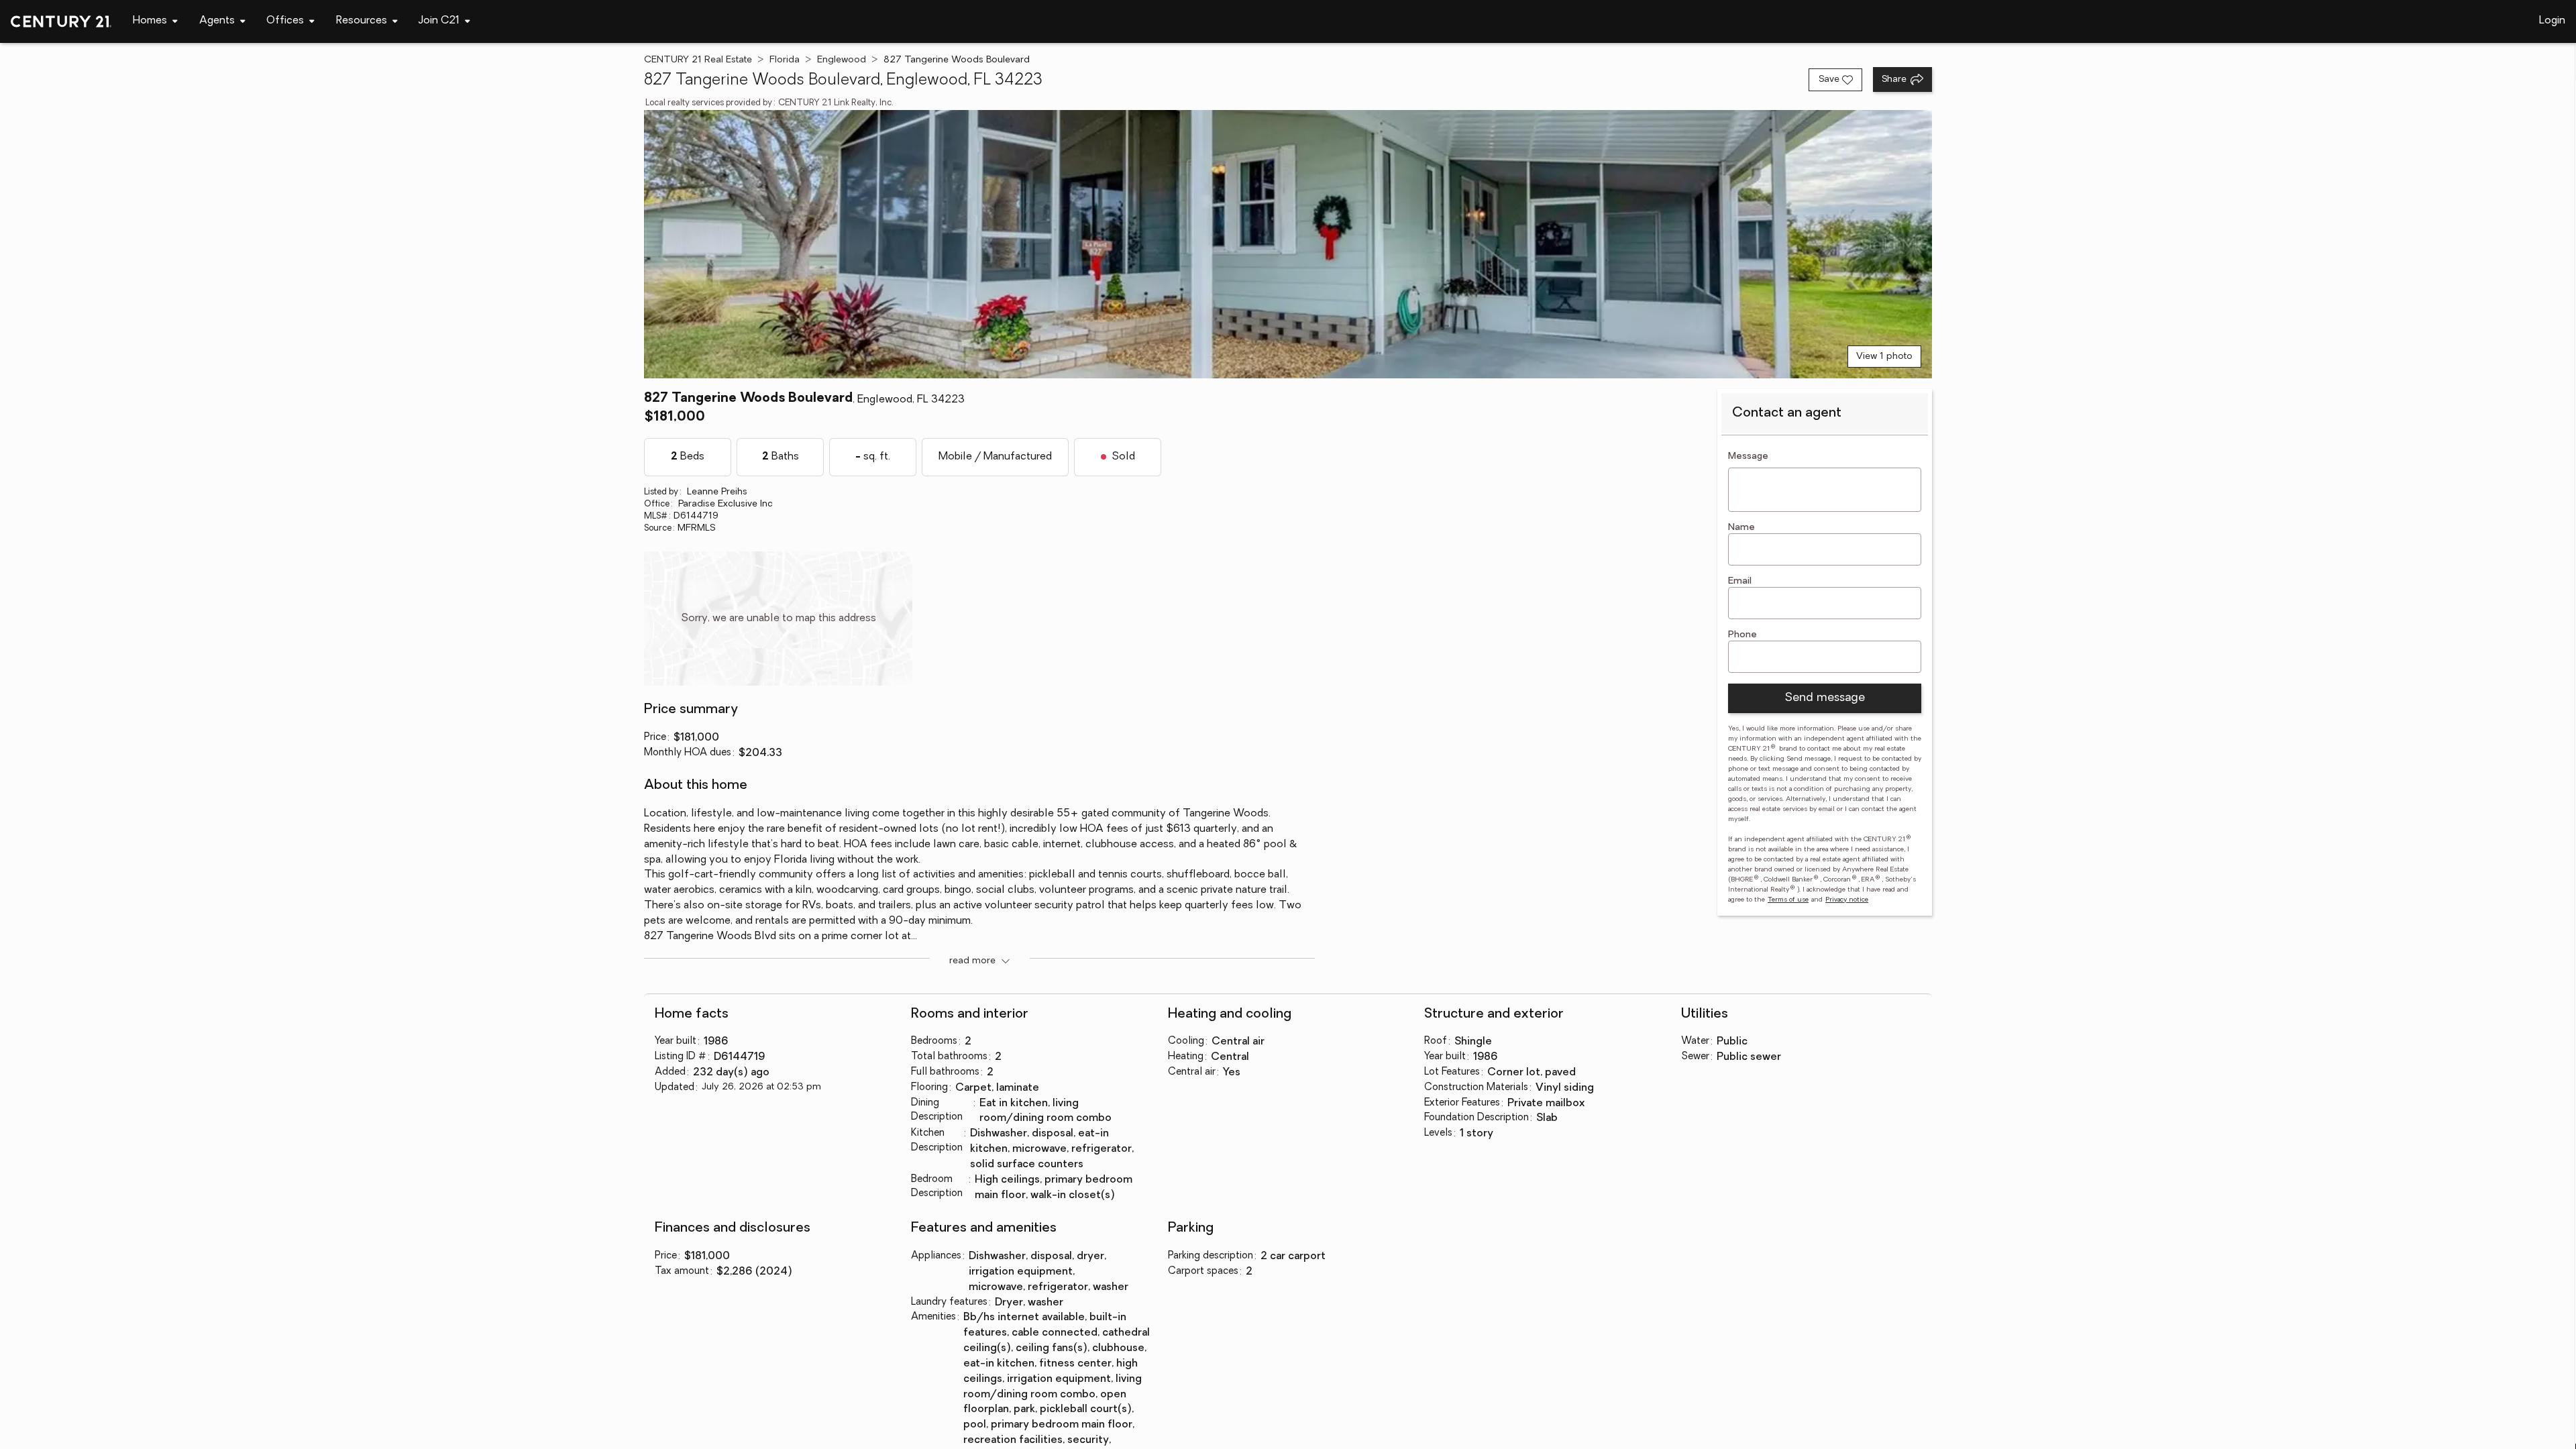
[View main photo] (1288, 244)
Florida (785, 60)
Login (2552, 21)
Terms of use (1788, 900)
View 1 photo (1884, 357)
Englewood (842, 60)
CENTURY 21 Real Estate (698, 60)
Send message (1825, 698)
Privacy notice (1847, 900)
